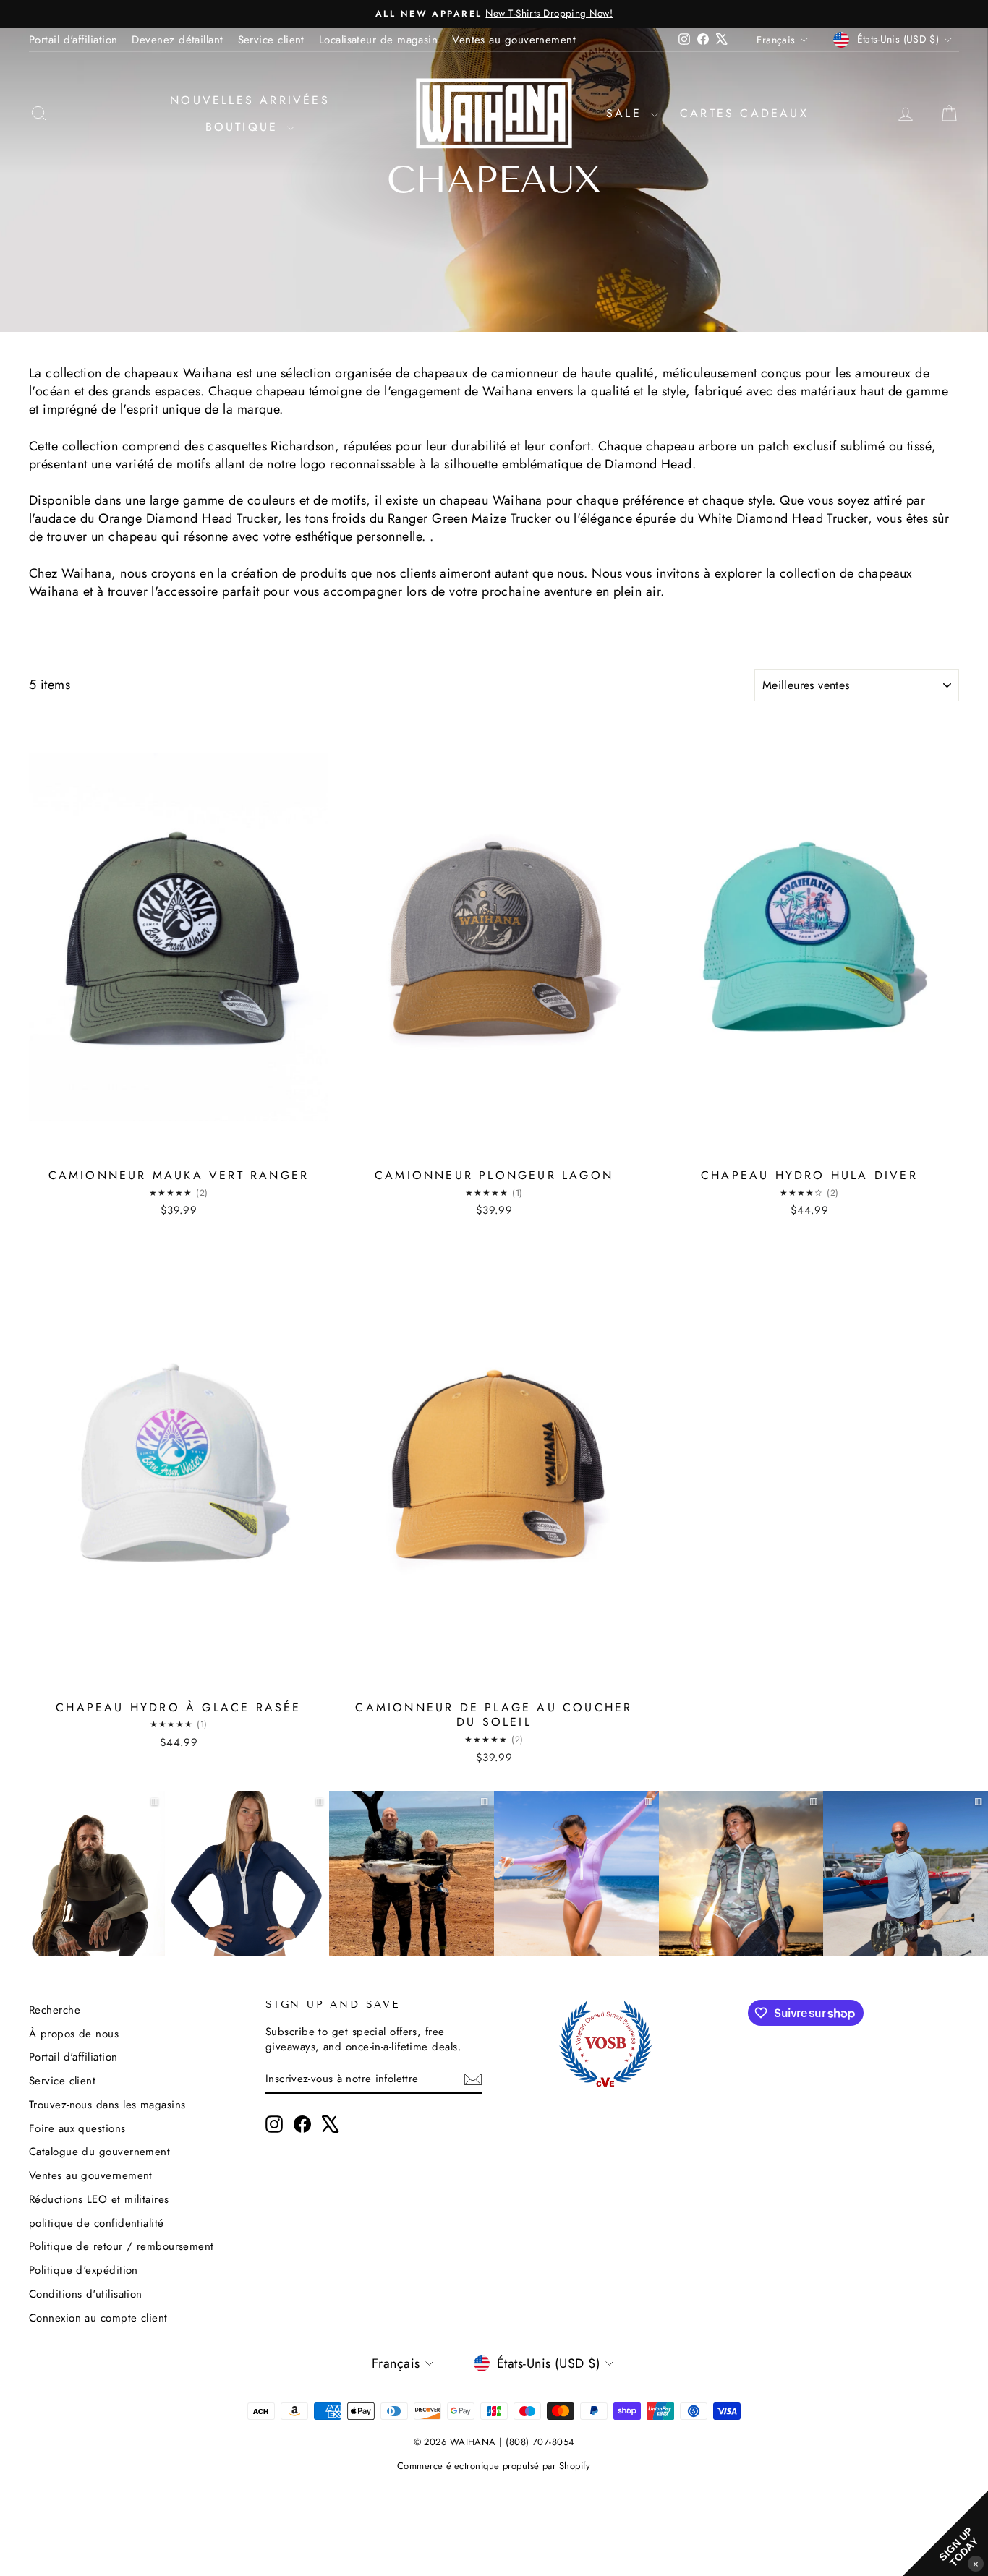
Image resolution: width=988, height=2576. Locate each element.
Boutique (245, 127)
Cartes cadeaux (744, 113)
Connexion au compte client (98, 2318)
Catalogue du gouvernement (99, 2152)
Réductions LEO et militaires (99, 2199)
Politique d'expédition (84, 2270)
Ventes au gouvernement (514, 40)
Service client (271, 40)
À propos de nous (74, 2034)
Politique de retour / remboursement (122, 2246)
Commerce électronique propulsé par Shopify (494, 2466)
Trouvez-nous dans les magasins (107, 2105)
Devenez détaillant (177, 40)
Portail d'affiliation (73, 40)
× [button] (976, 2563)
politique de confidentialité (97, 2223)
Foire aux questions (77, 2128)
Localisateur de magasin (378, 40)
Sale (627, 113)
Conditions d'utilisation (86, 2294)
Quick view (179, 1145)
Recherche (55, 2010)
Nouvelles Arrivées (250, 100)
